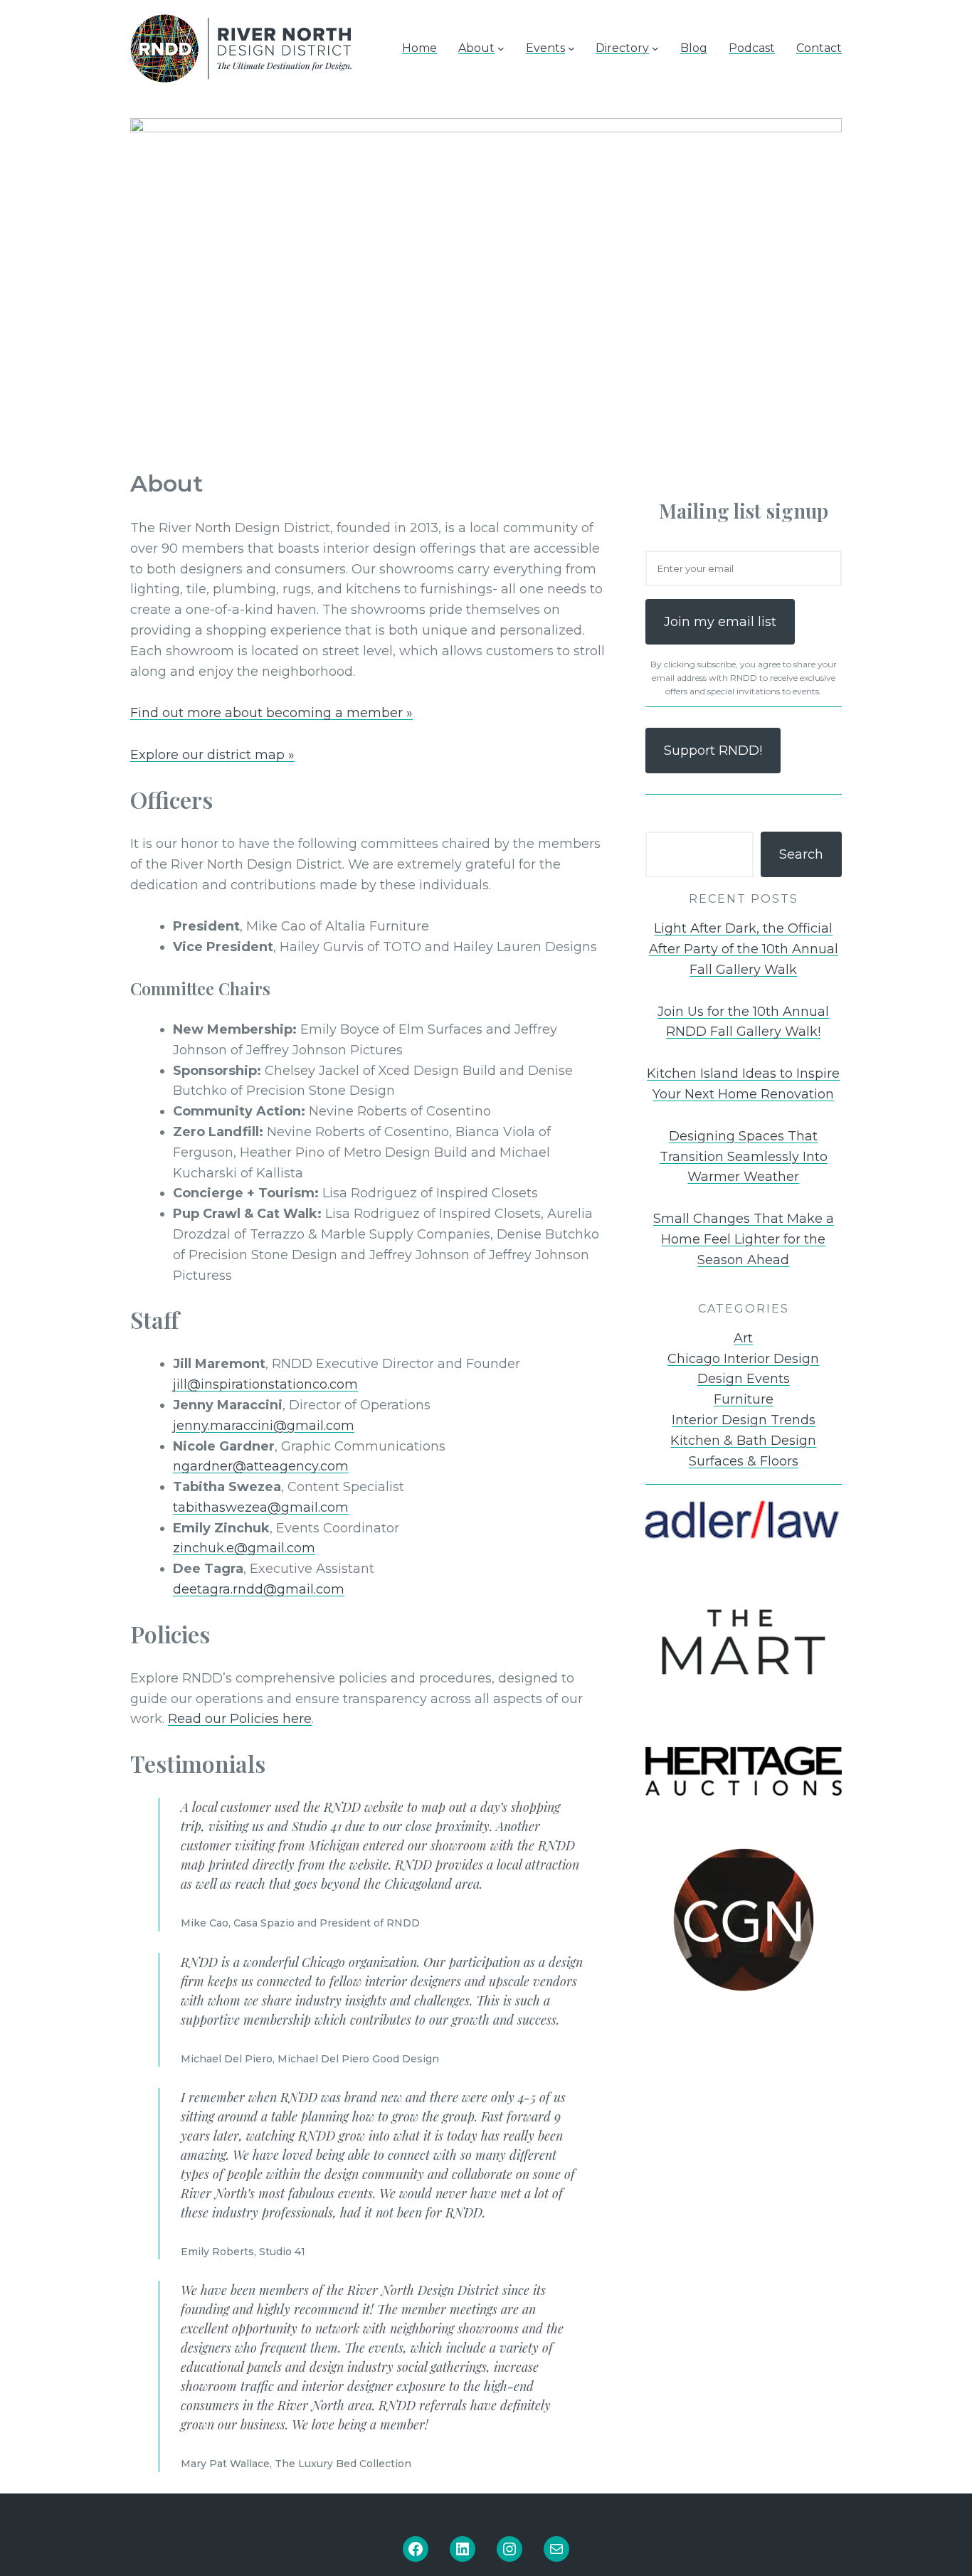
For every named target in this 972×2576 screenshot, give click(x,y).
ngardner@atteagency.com (261, 1466)
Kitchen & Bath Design (743, 1441)
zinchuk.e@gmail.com (244, 1548)
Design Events (744, 1379)
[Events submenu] (571, 48)
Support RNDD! (713, 751)
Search (801, 854)
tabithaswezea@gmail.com (261, 1507)
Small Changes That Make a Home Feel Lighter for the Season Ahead (744, 1239)
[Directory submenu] (655, 48)
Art (743, 1338)
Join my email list (720, 622)
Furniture (744, 1399)
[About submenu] (501, 48)
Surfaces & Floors (744, 1461)
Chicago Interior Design (743, 1359)
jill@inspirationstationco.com (265, 1384)
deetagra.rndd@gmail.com (259, 1589)
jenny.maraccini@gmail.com (264, 1426)
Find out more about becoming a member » (271, 713)
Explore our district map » (212, 755)
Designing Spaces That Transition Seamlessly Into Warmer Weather (744, 1157)
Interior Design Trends (744, 1420)
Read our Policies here (240, 1719)
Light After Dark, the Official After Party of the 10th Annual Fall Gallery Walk (744, 949)
